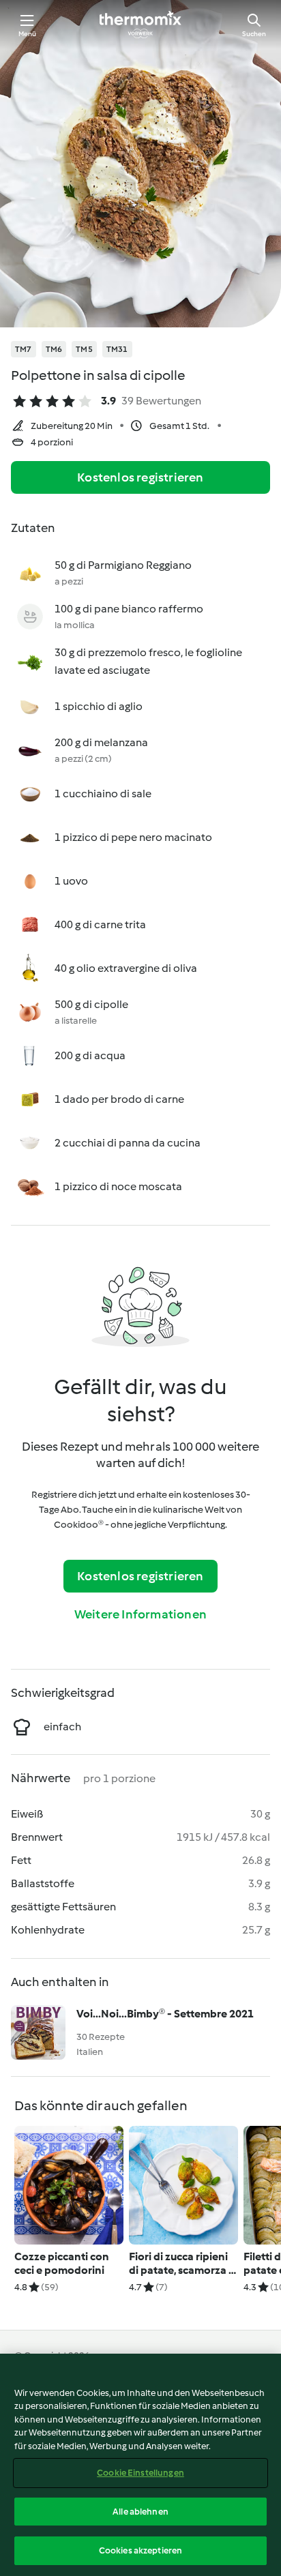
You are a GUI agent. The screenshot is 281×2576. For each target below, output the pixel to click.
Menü (28, 34)
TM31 (117, 349)
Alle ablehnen (140, 2512)
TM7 (24, 349)
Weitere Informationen (140, 1614)
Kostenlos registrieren (140, 477)
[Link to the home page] (140, 25)
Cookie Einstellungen (140, 2473)
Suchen (254, 34)
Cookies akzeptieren (140, 2550)
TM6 (54, 349)
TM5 (84, 349)
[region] (140, 2465)
